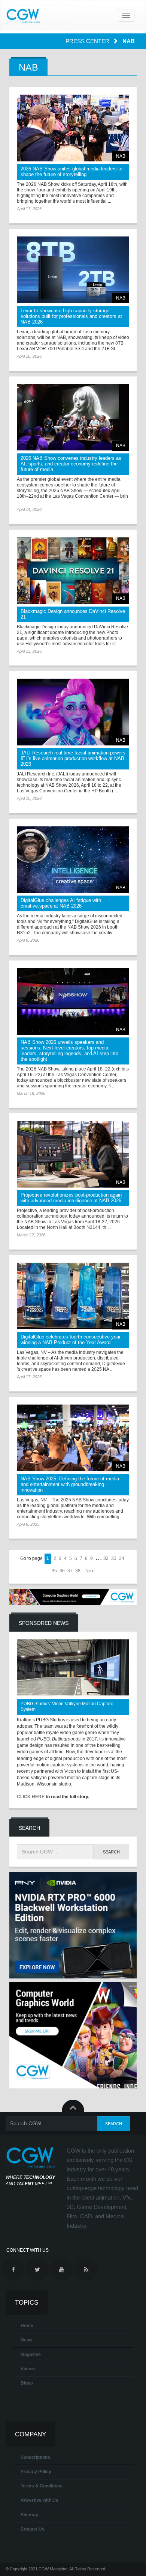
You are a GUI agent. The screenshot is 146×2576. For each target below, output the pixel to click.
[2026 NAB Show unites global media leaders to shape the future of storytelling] (73, 128)
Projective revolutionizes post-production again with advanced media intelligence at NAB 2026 (71, 1198)
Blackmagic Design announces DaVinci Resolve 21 (73, 614)
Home (27, 2326)
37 (70, 1571)
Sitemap (29, 2515)
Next (90, 1571)
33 (114, 1558)
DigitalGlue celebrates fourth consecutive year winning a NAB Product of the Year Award (71, 1340)
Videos (28, 2369)
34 (122, 1558)
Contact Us (33, 2529)
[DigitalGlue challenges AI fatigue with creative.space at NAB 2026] (73, 860)
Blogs (27, 2383)
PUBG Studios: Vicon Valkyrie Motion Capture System (67, 1707)
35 (54, 1571)
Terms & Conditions (42, 2486)
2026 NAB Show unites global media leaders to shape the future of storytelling (72, 172)
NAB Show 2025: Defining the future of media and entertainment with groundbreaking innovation (70, 1484)
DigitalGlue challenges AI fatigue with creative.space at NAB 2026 (61, 903)
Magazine (31, 2355)
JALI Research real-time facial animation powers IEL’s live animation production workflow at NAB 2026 (73, 758)
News (27, 2340)
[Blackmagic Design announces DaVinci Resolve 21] (73, 571)
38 (78, 1571)
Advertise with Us (39, 2500)
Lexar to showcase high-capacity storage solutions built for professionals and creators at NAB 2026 (71, 316)
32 (106, 1558)
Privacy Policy (36, 2472)
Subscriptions (35, 2457)
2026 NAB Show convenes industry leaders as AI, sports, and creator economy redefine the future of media (71, 464)
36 (62, 1571)
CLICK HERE (31, 1797)
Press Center (88, 41)
